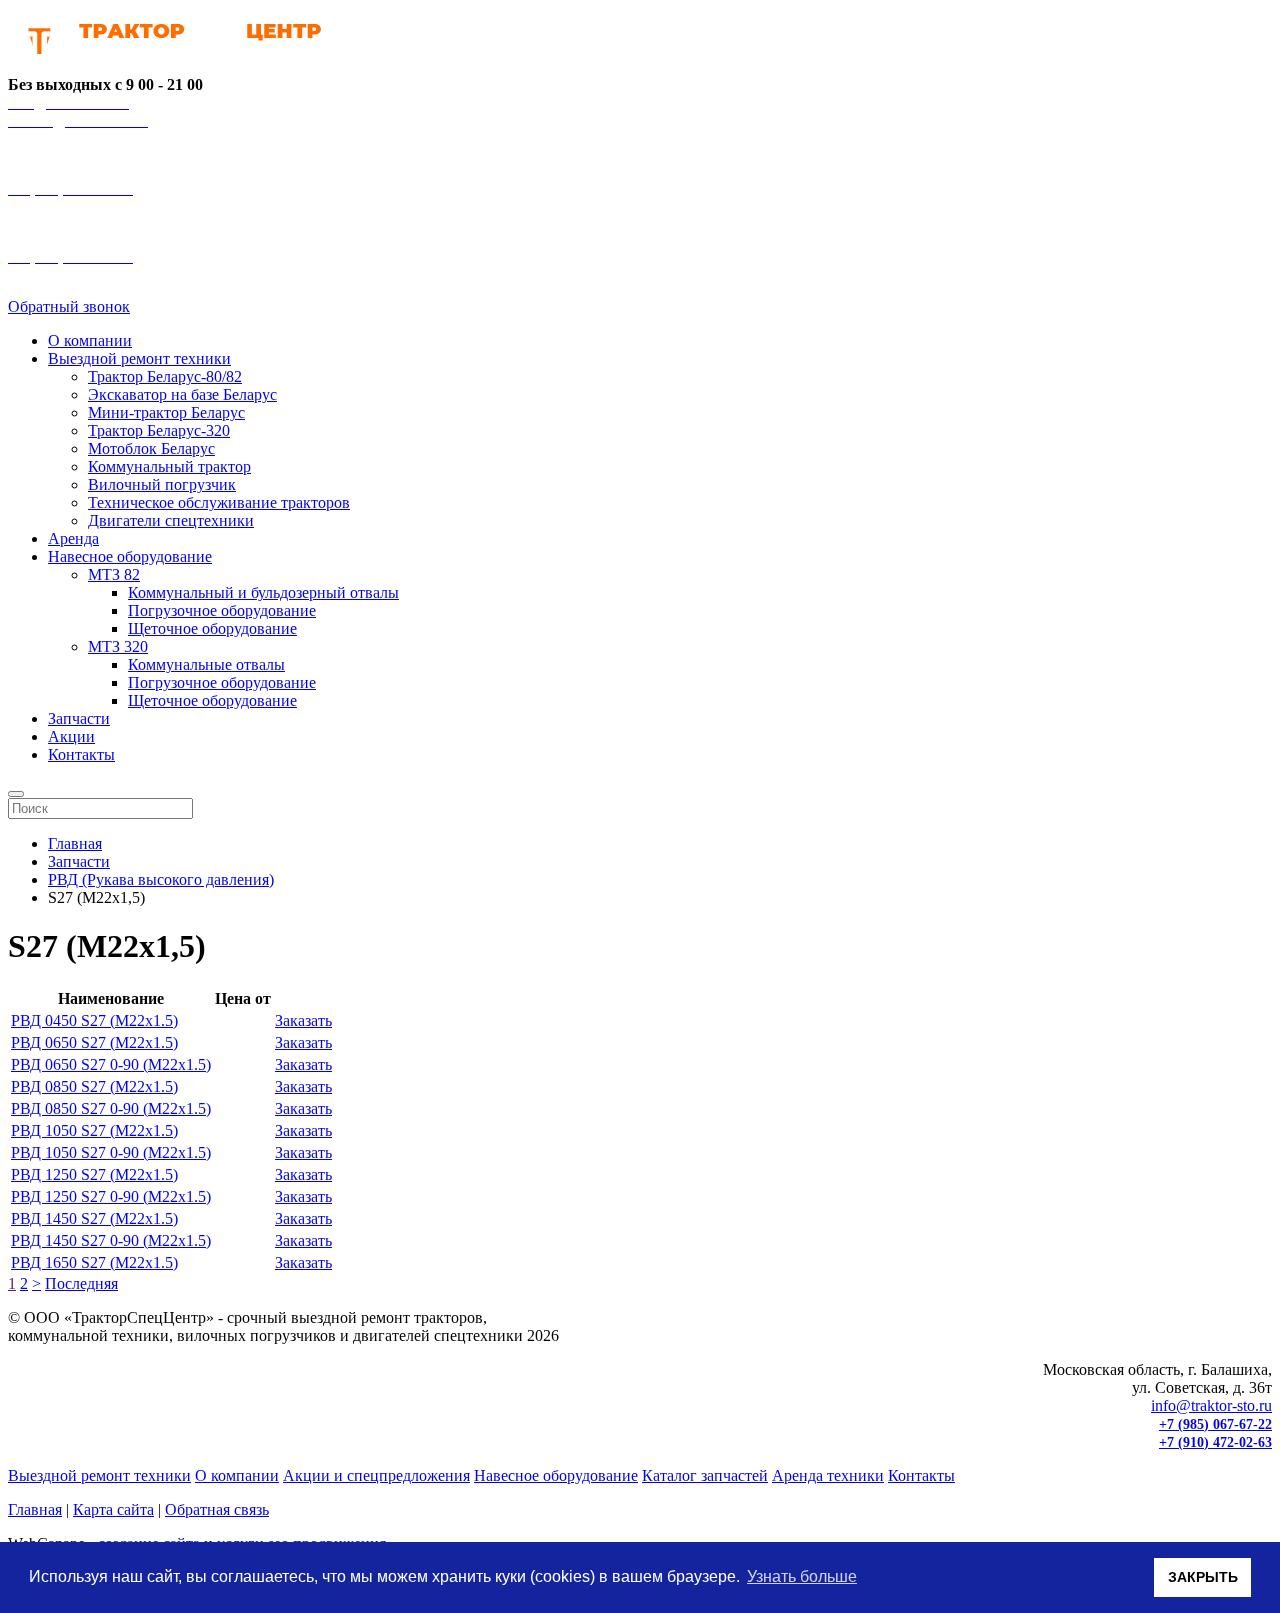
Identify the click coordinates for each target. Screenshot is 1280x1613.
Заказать (303, 1020)
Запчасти (79, 718)
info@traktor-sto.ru (1211, 1405)
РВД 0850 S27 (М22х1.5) (94, 1086)
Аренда (73, 538)
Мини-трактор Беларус (166, 412)
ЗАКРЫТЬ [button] (1203, 1577)
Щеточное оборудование (212, 628)
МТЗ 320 (118, 646)
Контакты (81, 754)
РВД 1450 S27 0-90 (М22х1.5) (111, 1240)
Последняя (81, 1283)
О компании (90, 340)
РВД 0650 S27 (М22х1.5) (94, 1042)
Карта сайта (113, 1509)
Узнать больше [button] (802, 1576)
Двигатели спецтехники (171, 520)
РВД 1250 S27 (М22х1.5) (94, 1174)
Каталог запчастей (705, 1475)
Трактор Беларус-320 (159, 430)
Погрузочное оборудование (222, 610)
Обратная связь (217, 1509)
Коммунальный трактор (169, 466)
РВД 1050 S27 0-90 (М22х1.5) (111, 1152)
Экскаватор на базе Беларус (182, 394)
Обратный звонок (69, 306)
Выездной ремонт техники (139, 358)
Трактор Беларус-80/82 (165, 376)
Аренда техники (828, 1475)
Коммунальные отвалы (206, 664)
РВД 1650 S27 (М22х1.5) (94, 1262)
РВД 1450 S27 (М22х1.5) (94, 1218)
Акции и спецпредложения (376, 1475)
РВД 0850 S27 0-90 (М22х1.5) (111, 1108)
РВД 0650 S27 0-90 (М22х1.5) (111, 1064)
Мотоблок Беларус (151, 448)
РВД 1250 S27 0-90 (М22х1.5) (111, 1196)
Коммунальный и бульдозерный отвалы (263, 592)
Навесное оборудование (130, 556)
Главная (35, 1509)
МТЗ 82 (114, 574)
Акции (71, 736)
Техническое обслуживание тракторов (219, 502)
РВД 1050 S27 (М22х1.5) (94, 1130)
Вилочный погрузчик (162, 484)
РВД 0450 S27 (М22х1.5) (94, 1020)
